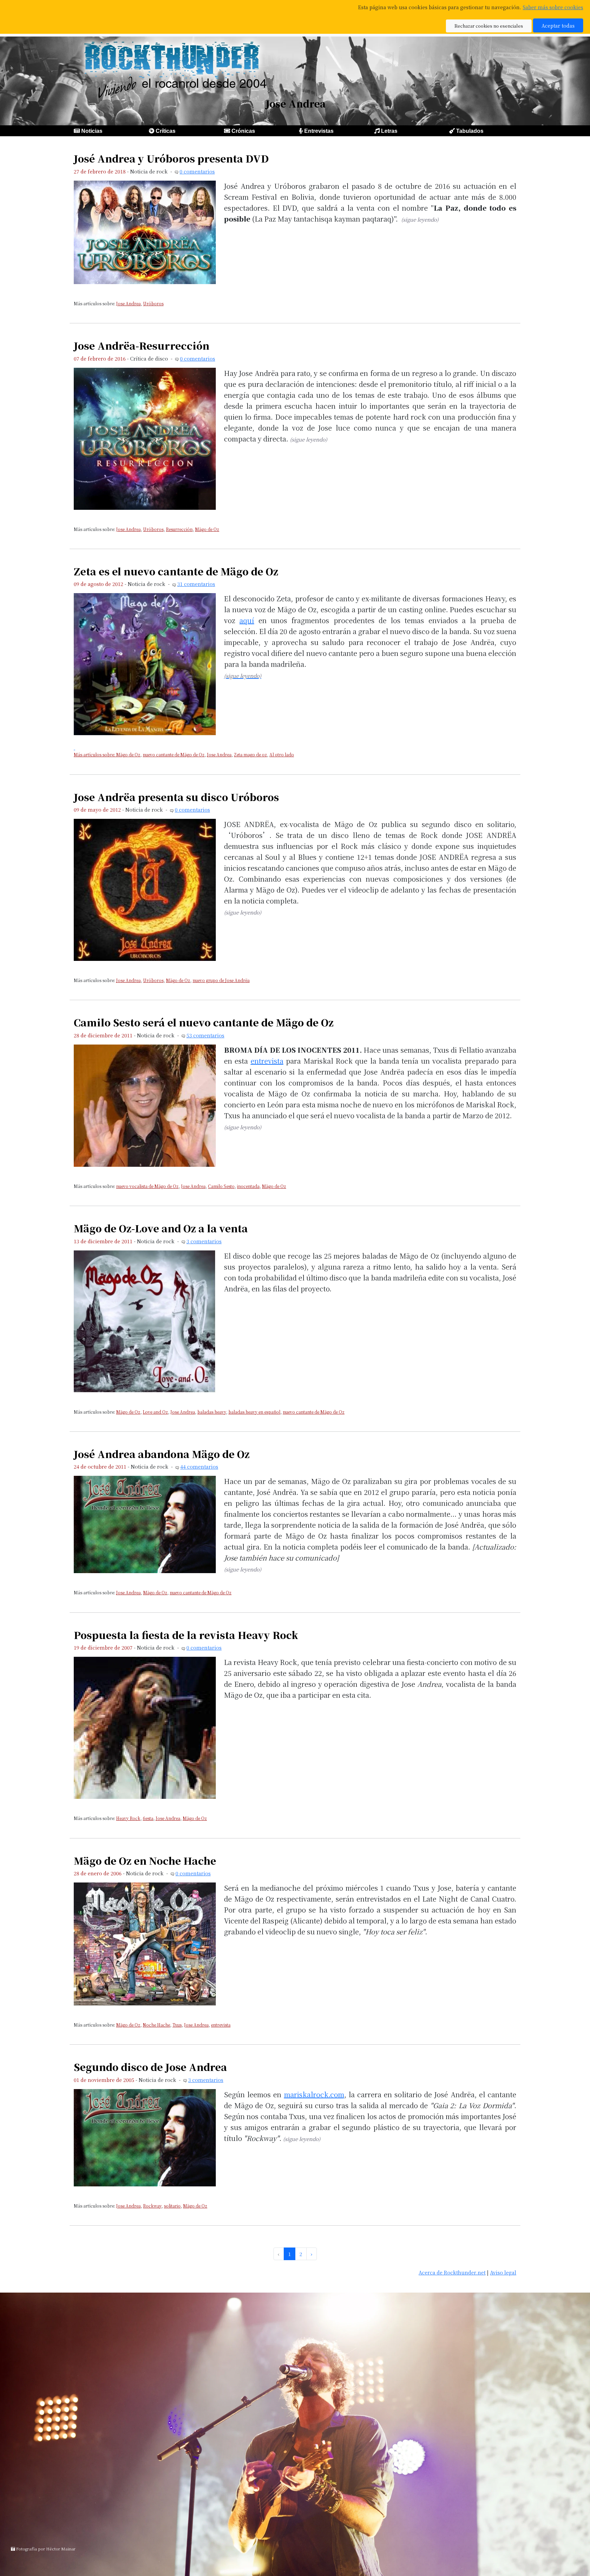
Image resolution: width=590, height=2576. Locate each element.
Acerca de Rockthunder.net (452, 2272)
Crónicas (243, 131)
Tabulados (470, 131)
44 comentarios (199, 1466)
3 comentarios (204, 1241)
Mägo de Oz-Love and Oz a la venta (161, 1228)
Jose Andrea (128, 303)
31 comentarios (196, 584)
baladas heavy (212, 1412)
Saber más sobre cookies (553, 7)
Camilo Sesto (221, 1186)
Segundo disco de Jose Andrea (150, 2067)
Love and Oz (155, 1412)
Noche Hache (156, 2025)
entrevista (267, 1061)
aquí (247, 620)
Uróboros (153, 303)
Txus (177, 2025)
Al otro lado (282, 754)
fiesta (148, 1818)
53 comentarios (205, 1035)
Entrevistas (319, 131)
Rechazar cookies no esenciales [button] (489, 26)
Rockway (152, 2206)
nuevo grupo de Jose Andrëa (221, 980)
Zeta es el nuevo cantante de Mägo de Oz (176, 571)
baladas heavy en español (254, 1412)
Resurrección (179, 529)
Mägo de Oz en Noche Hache (145, 1860)
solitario (172, 2206)
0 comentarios (197, 171)
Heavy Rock (128, 1818)
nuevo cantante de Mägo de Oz (174, 754)
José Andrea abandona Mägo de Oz (162, 1454)
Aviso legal (503, 2272)
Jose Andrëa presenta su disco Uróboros (176, 797)
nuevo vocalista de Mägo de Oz (147, 1186)
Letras (389, 131)
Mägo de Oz (207, 529)
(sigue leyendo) (420, 219)
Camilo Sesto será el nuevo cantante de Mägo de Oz (204, 1022)
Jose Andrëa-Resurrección (142, 345)
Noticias (92, 131)
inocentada (248, 1186)
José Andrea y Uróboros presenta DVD (171, 158)
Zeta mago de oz (250, 754)
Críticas (166, 131)
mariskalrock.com (314, 2094)
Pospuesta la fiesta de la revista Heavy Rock (186, 1635)
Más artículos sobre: (95, 754)
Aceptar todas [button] (558, 25)
